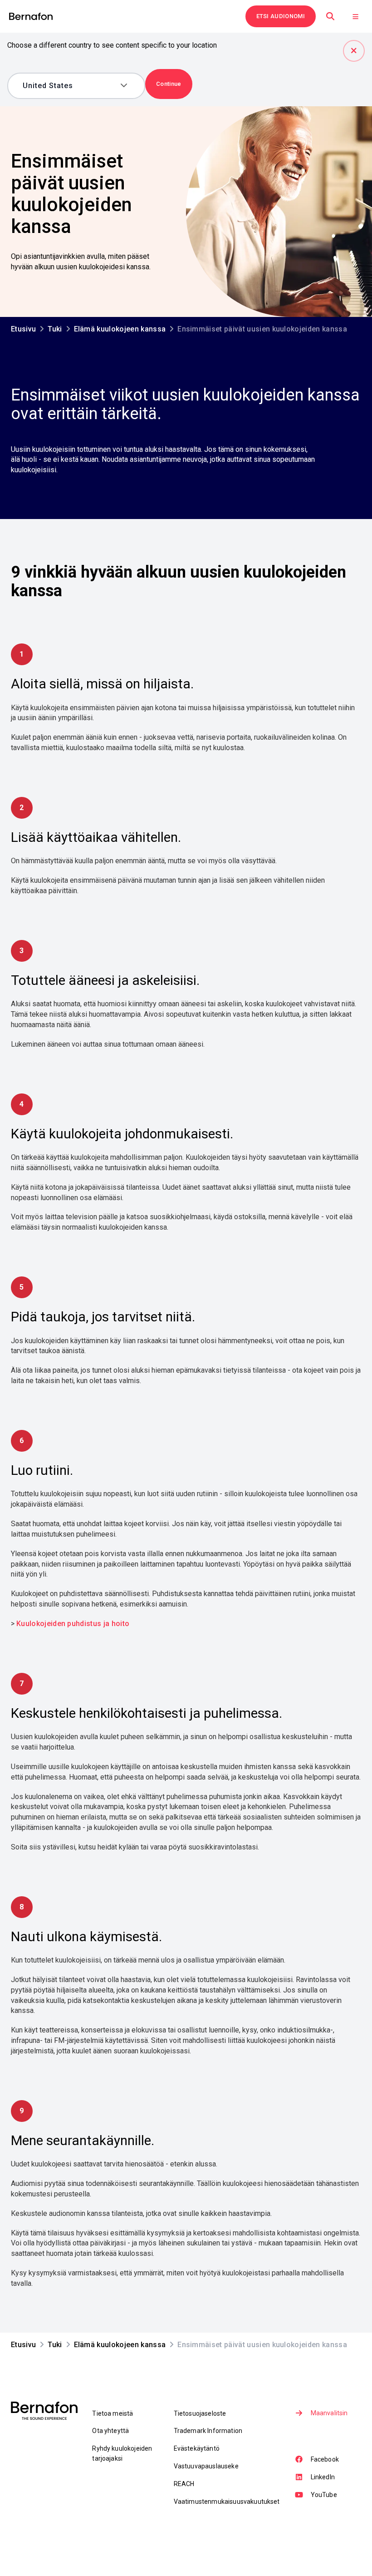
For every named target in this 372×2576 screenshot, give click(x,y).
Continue (169, 84)
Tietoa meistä (113, 2413)
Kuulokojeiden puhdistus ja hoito (73, 1624)
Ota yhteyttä (110, 2431)
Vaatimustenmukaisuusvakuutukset (227, 2502)
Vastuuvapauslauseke (206, 2466)
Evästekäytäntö (197, 2448)
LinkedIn (323, 2477)
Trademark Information (208, 2431)
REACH (184, 2484)
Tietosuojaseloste (200, 2413)
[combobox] (70, 86)
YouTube (324, 2495)
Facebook (325, 2459)
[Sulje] (354, 51)
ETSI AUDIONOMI (281, 16)
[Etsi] (330, 16)
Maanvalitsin (329, 2413)
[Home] (31, 17)
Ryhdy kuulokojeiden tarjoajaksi (122, 2453)
